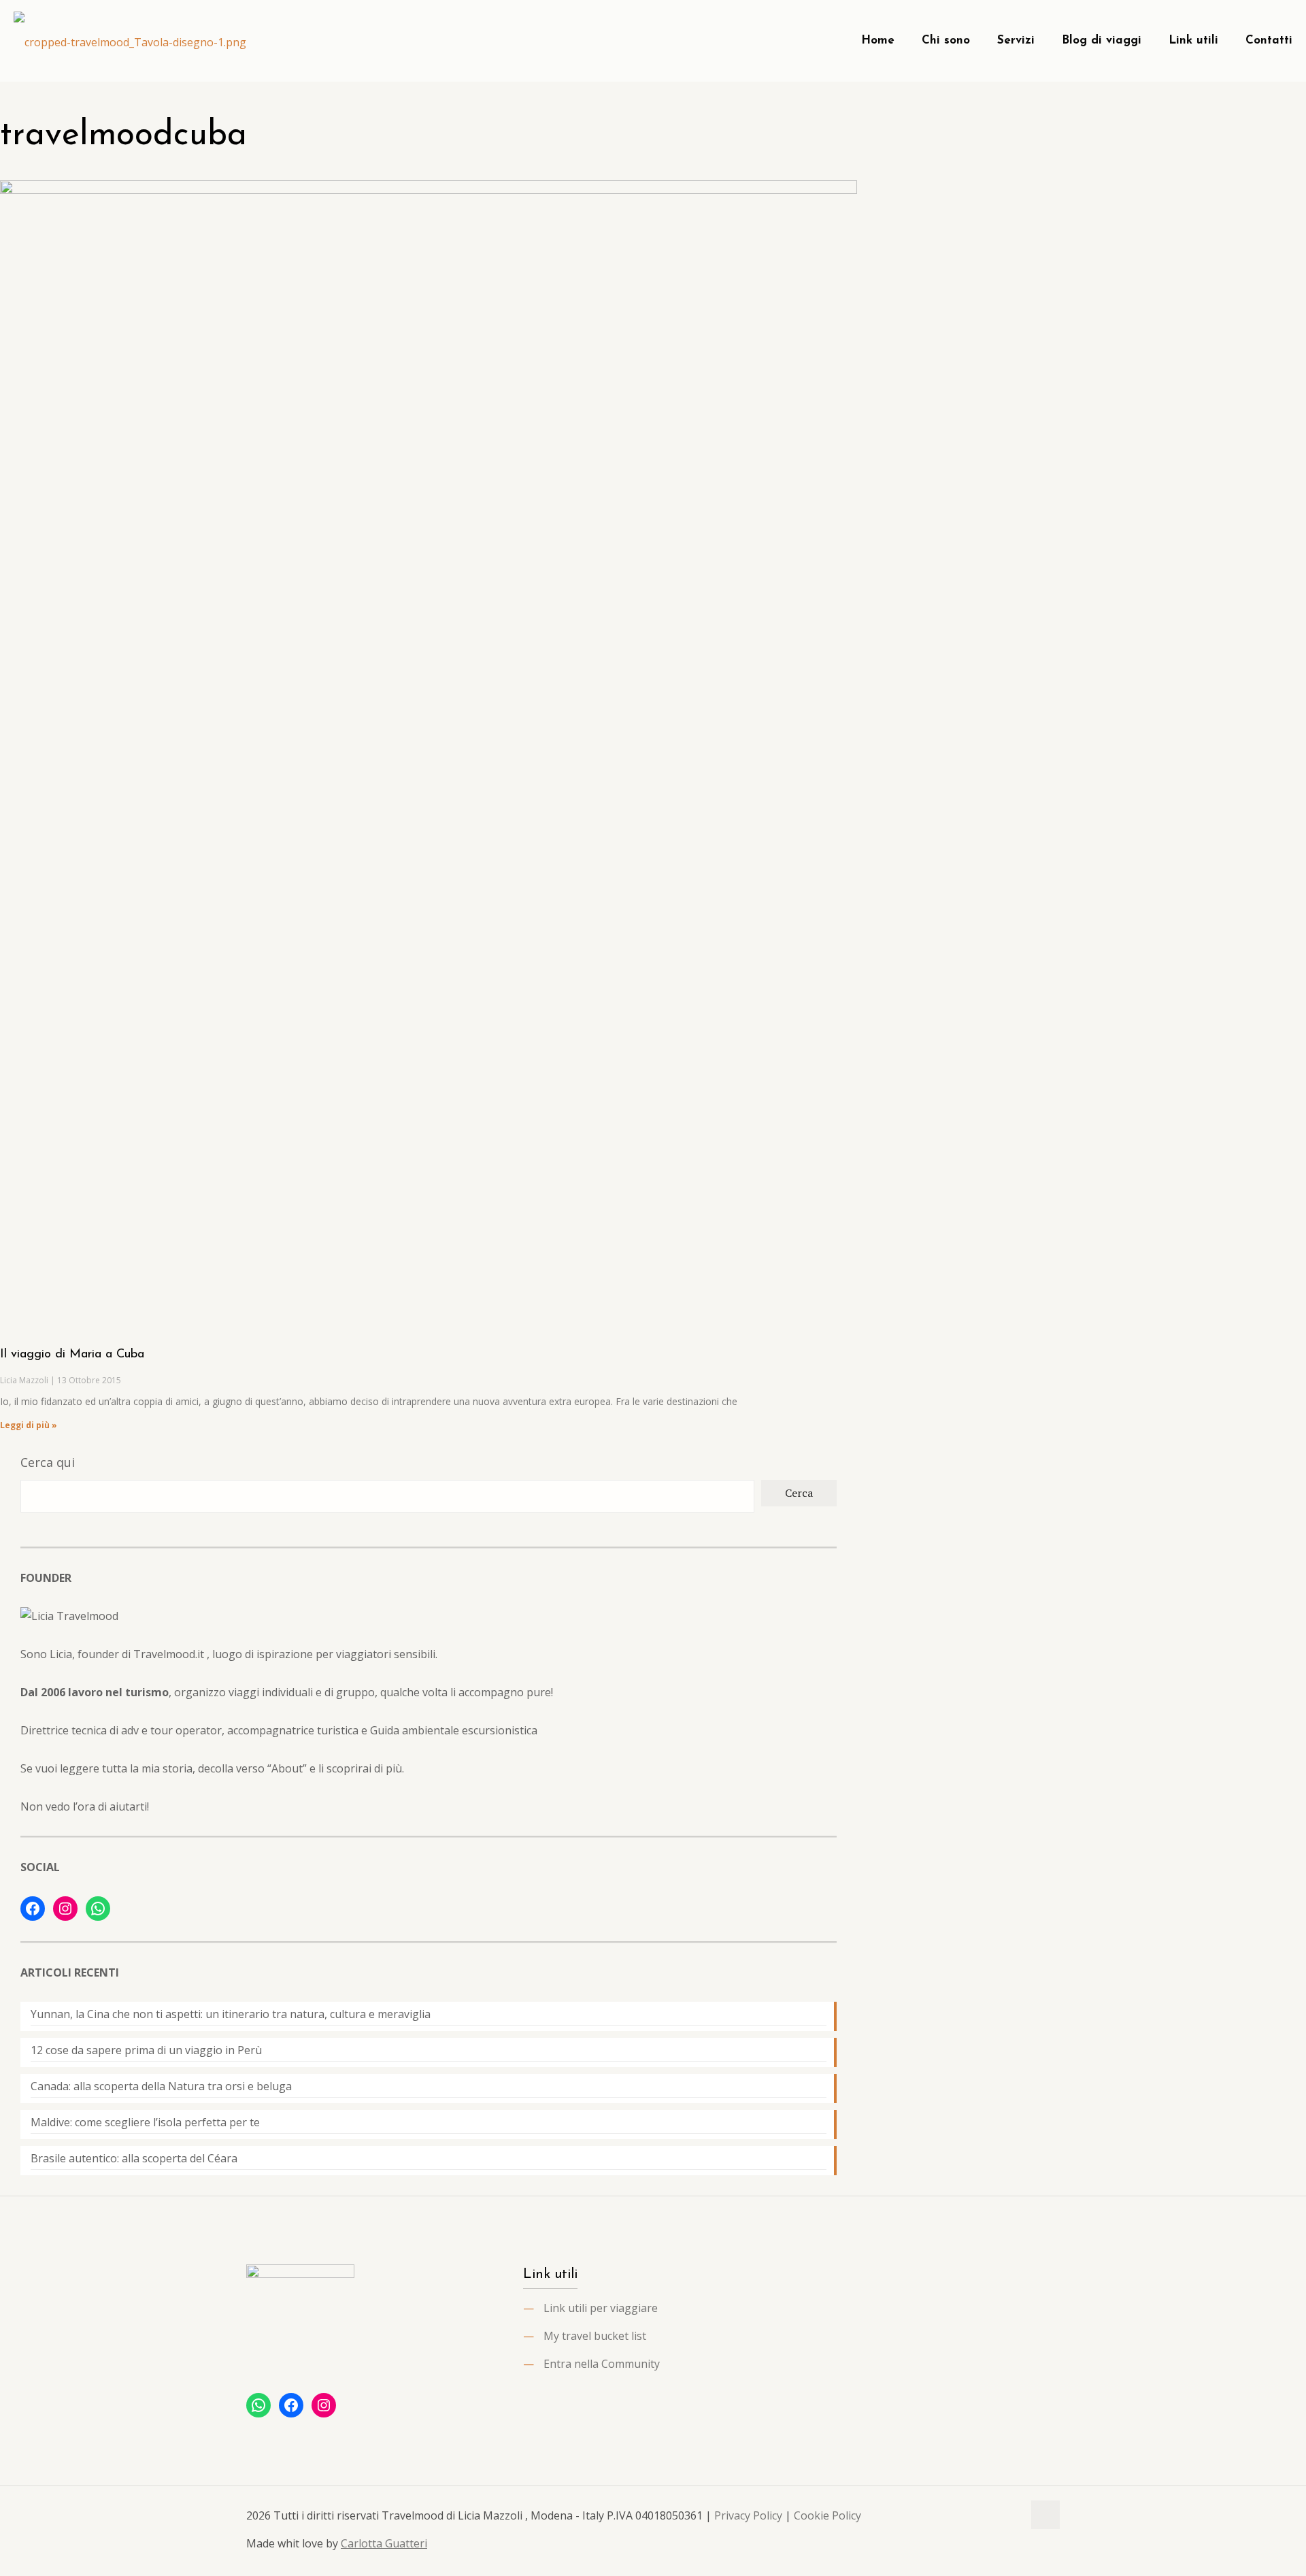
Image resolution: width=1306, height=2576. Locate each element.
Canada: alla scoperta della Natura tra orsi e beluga (161, 2086)
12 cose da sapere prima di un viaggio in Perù (146, 2050)
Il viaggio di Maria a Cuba (72, 1355)
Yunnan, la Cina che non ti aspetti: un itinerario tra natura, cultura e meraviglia (231, 2014)
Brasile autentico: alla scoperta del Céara (134, 2158)
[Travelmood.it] (130, 41)
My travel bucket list (595, 2336)
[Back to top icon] (1045, 2515)
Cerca (799, 1493)
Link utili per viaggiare (601, 2308)
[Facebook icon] (984, 2515)
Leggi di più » (29, 1425)
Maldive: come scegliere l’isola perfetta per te (145, 2122)
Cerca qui (48, 1462)
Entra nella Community (602, 2364)
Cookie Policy (827, 2515)
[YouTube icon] (998, 2515)
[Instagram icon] (1012, 2515)
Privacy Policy (748, 2515)
